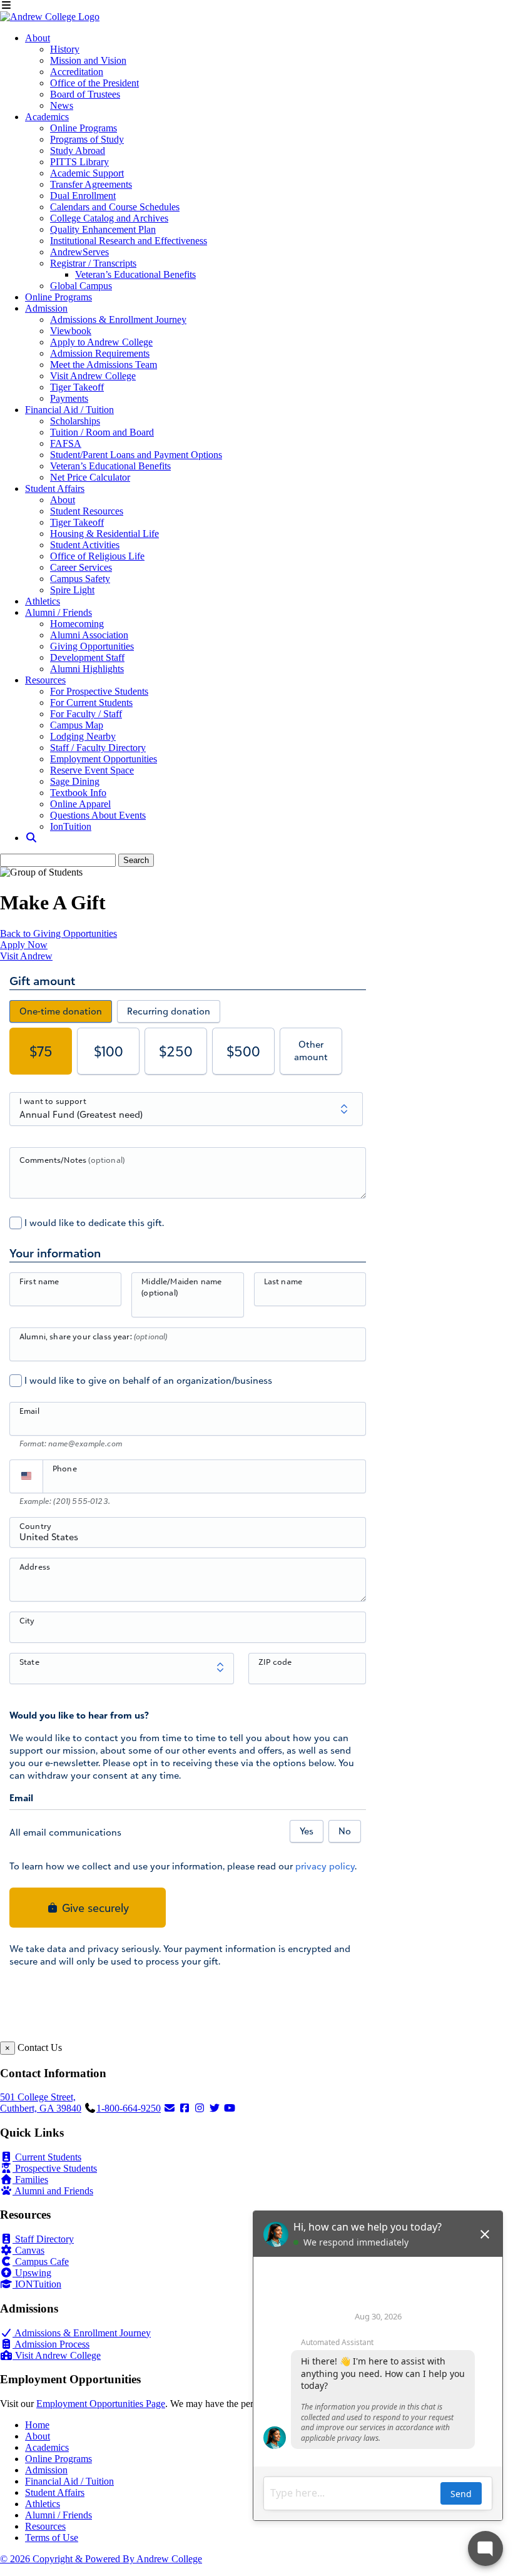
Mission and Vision (88, 60)
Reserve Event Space (92, 770)
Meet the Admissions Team (104, 365)
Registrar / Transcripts (93, 263)
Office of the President (94, 83)
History (65, 49)
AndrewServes (79, 252)
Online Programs (84, 128)
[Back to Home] (50, 17)
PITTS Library (79, 162)
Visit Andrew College (93, 376)
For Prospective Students (99, 691)
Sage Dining (75, 781)
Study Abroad (78, 151)
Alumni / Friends (58, 612)
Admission (46, 308)
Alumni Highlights (87, 669)
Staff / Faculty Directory (98, 748)
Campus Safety (80, 579)
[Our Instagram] (200, 2108)
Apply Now (24, 945)
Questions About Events (98, 815)
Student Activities (85, 545)
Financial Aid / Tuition (69, 410)
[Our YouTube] (230, 2108)
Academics (47, 117)
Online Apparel (80, 804)
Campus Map (77, 725)
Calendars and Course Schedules (115, 207)
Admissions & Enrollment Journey (118, 319)
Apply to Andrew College (101, 342)
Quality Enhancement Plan (103, 229)
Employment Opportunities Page (101, 2404)
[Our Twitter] (215, 2108)
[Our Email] (170, 2108)
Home (37, 2425)
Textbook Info (78, 793)
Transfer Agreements (91, 184)
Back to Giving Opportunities (58, 933)
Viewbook (71, 331)
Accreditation (77, 72)
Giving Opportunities (92, 646)
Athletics (43, 601)
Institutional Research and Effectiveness (129, 241)
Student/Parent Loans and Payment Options (136, 455)
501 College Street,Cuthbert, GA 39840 (41, 2103)
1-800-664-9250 (129, 2108)
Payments (69, 398)
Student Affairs (55, 488)
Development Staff (87, 657)
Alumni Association (89, 635)
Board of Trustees (85, 94)
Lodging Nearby (83, 736)
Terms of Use (52, 2538)
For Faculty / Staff (86, 714)
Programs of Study (87, 139)
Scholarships (75, 421)
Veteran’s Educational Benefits (135, 274)
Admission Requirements (100, 353)
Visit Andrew (26, 956)
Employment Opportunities (104, 759)
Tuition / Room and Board (102, 432)
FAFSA (66, 443)
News (62, 105)
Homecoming (77, 624)
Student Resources (87, 511)
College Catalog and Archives (109, 218)
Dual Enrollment (83, 196)
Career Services (81, 567)
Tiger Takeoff (77, 387)
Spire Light (72, 590)
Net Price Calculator (90, 477)
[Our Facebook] (185, 2108)
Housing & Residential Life (104, 534)
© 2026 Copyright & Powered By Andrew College (101, 2559)
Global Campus (81, 286)
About (38, 38)
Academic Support (87, 173)
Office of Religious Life (97, 556)
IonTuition (71, 826)
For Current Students (91, 703)
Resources (45, 680)
